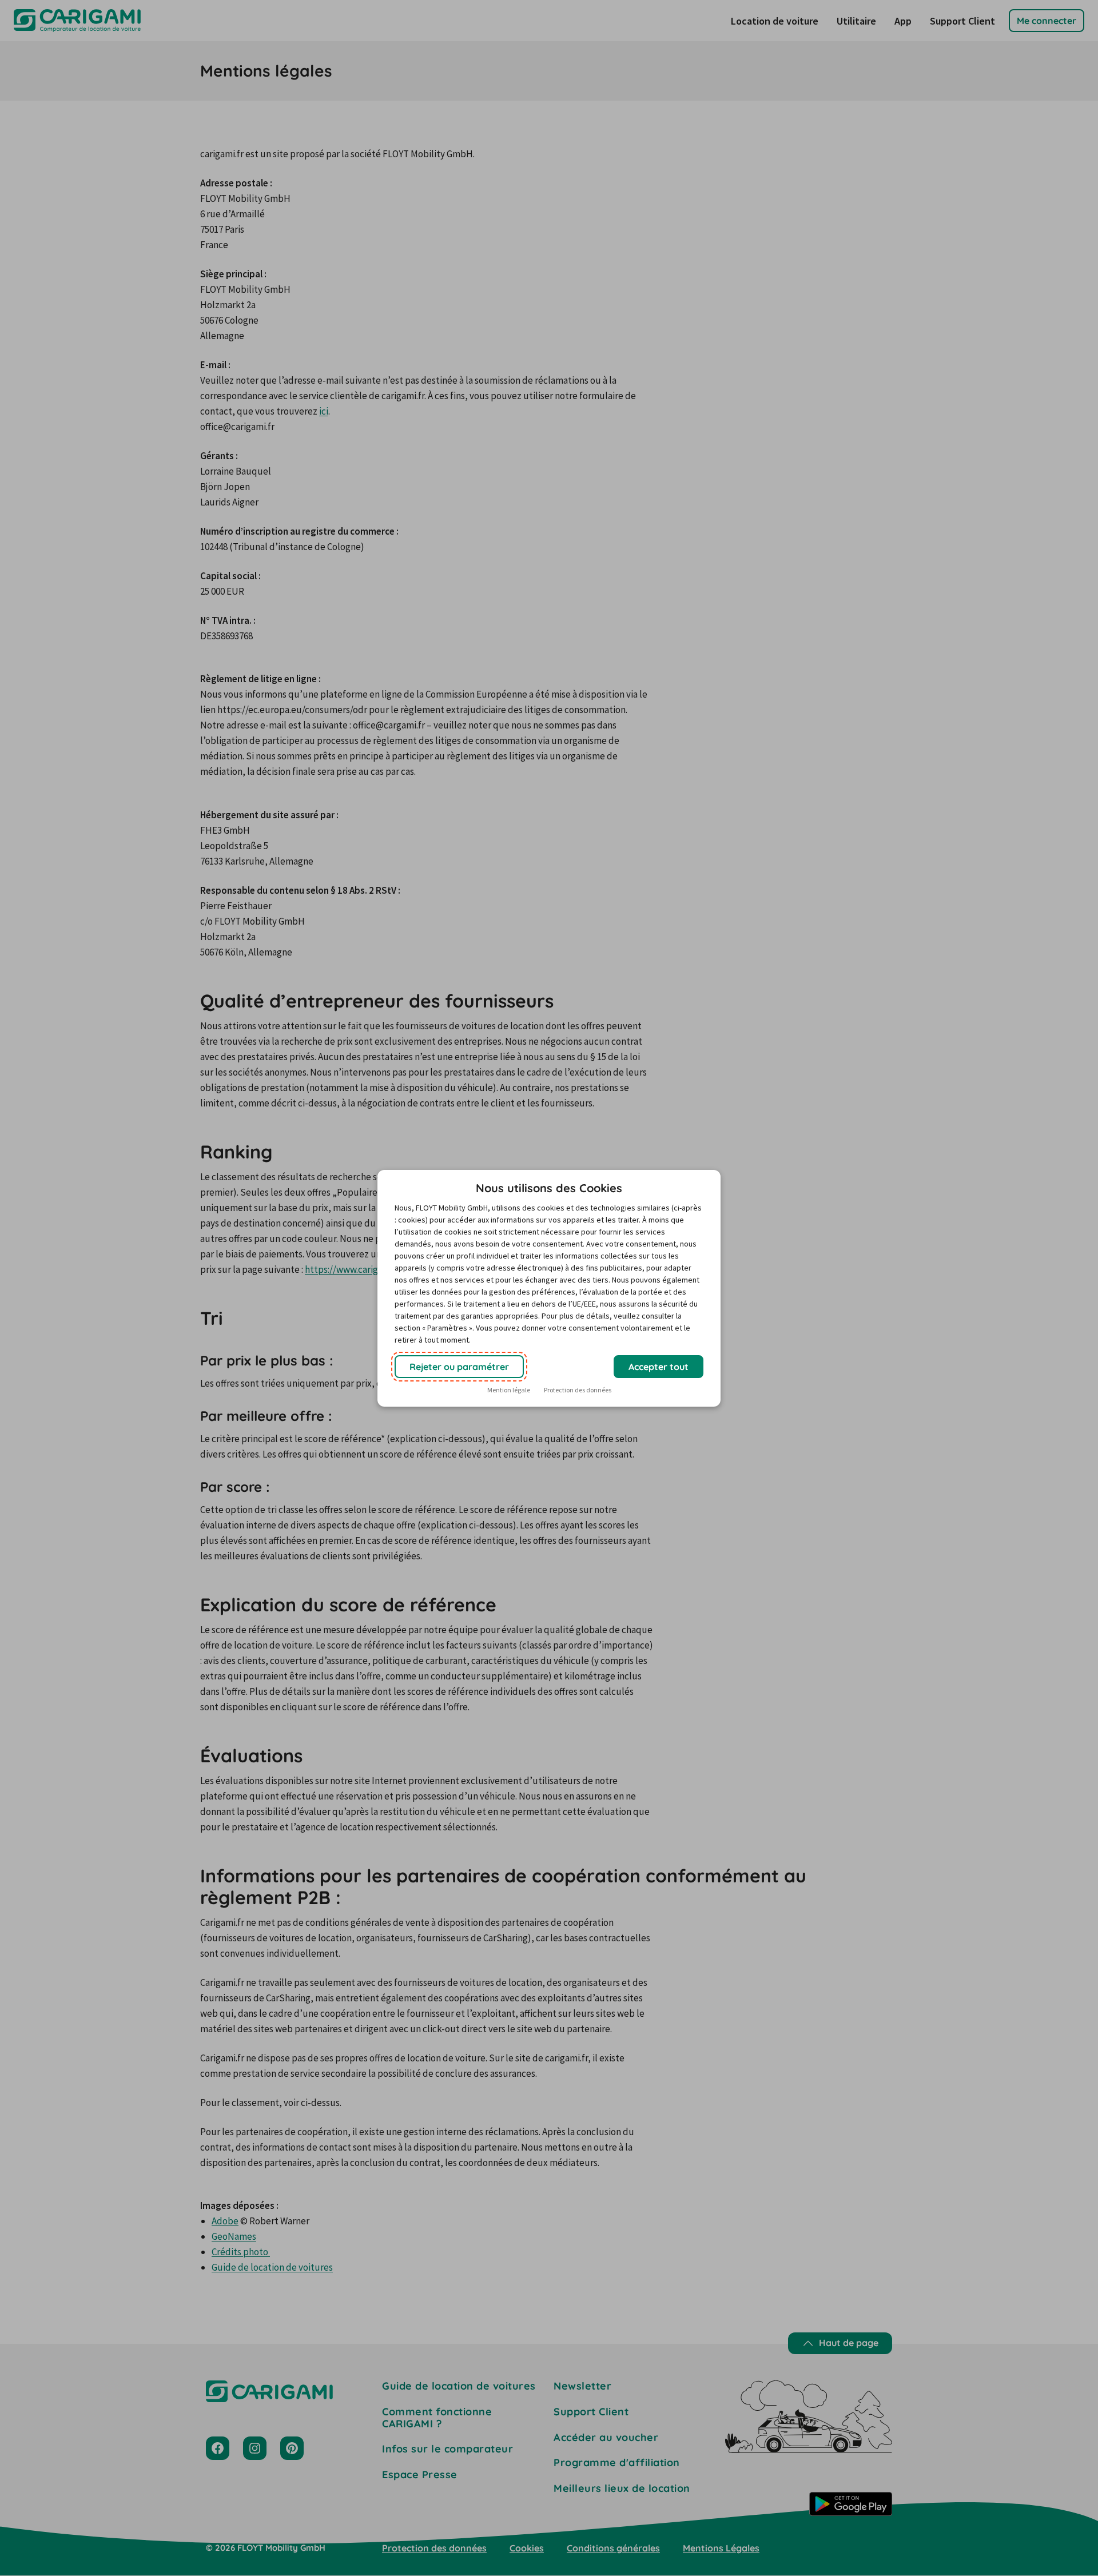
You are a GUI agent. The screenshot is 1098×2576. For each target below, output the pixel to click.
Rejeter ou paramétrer (459, 1367)
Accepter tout (659, 1367)
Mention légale (509, 1390)
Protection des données (578, 1390)
